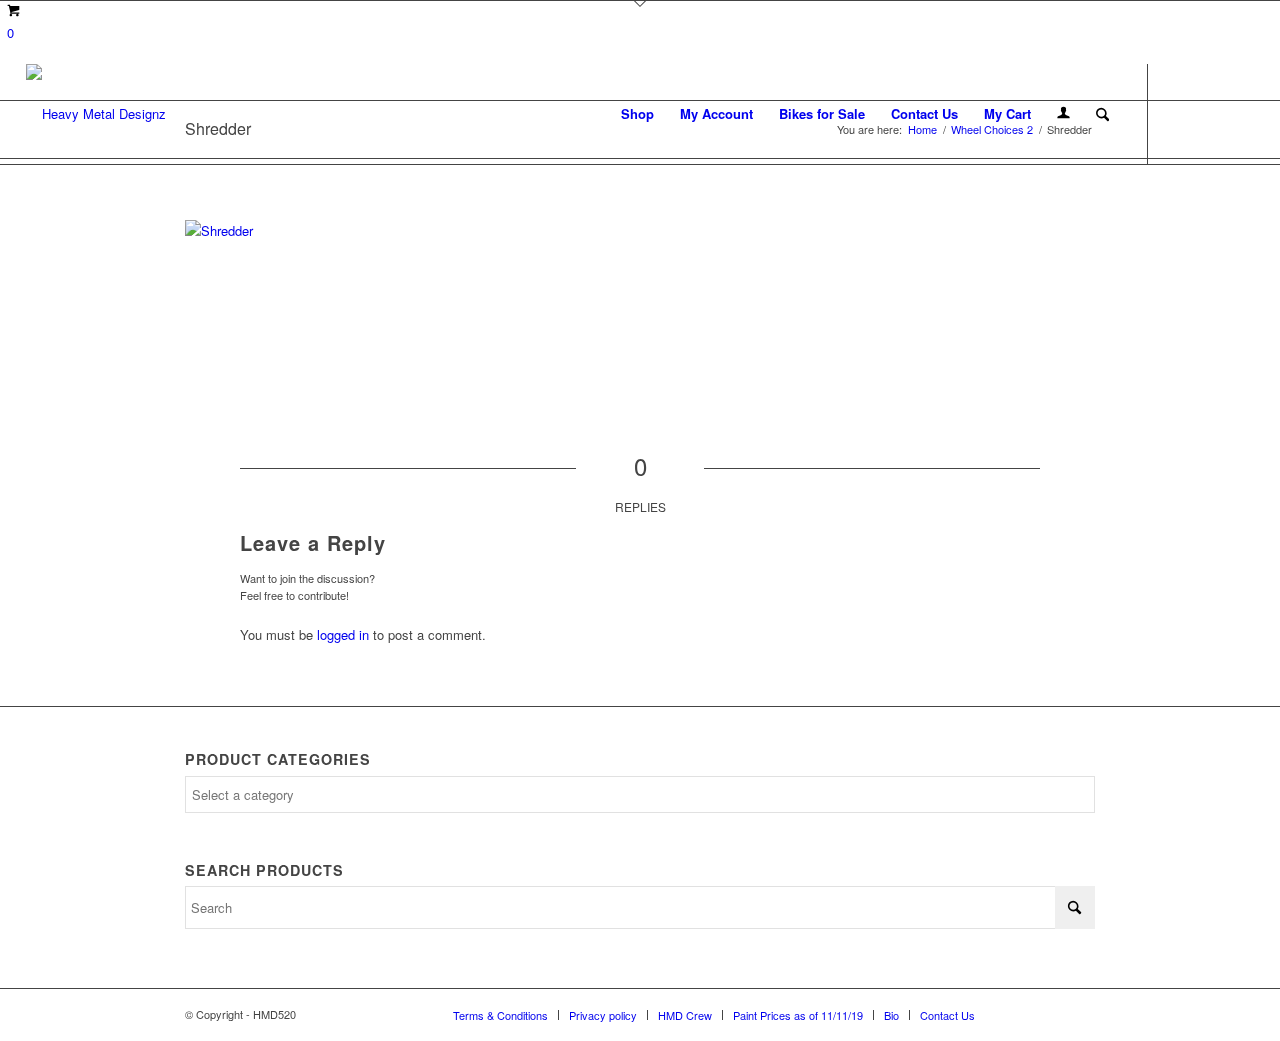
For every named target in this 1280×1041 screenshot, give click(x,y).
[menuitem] (637, 114)
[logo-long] (96, 114)
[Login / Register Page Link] (1063, 114)
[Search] (1102, 114)
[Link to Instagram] (1209, 113)
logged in (343, 634)
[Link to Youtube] (1239, 113)
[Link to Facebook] (1179, 113)
